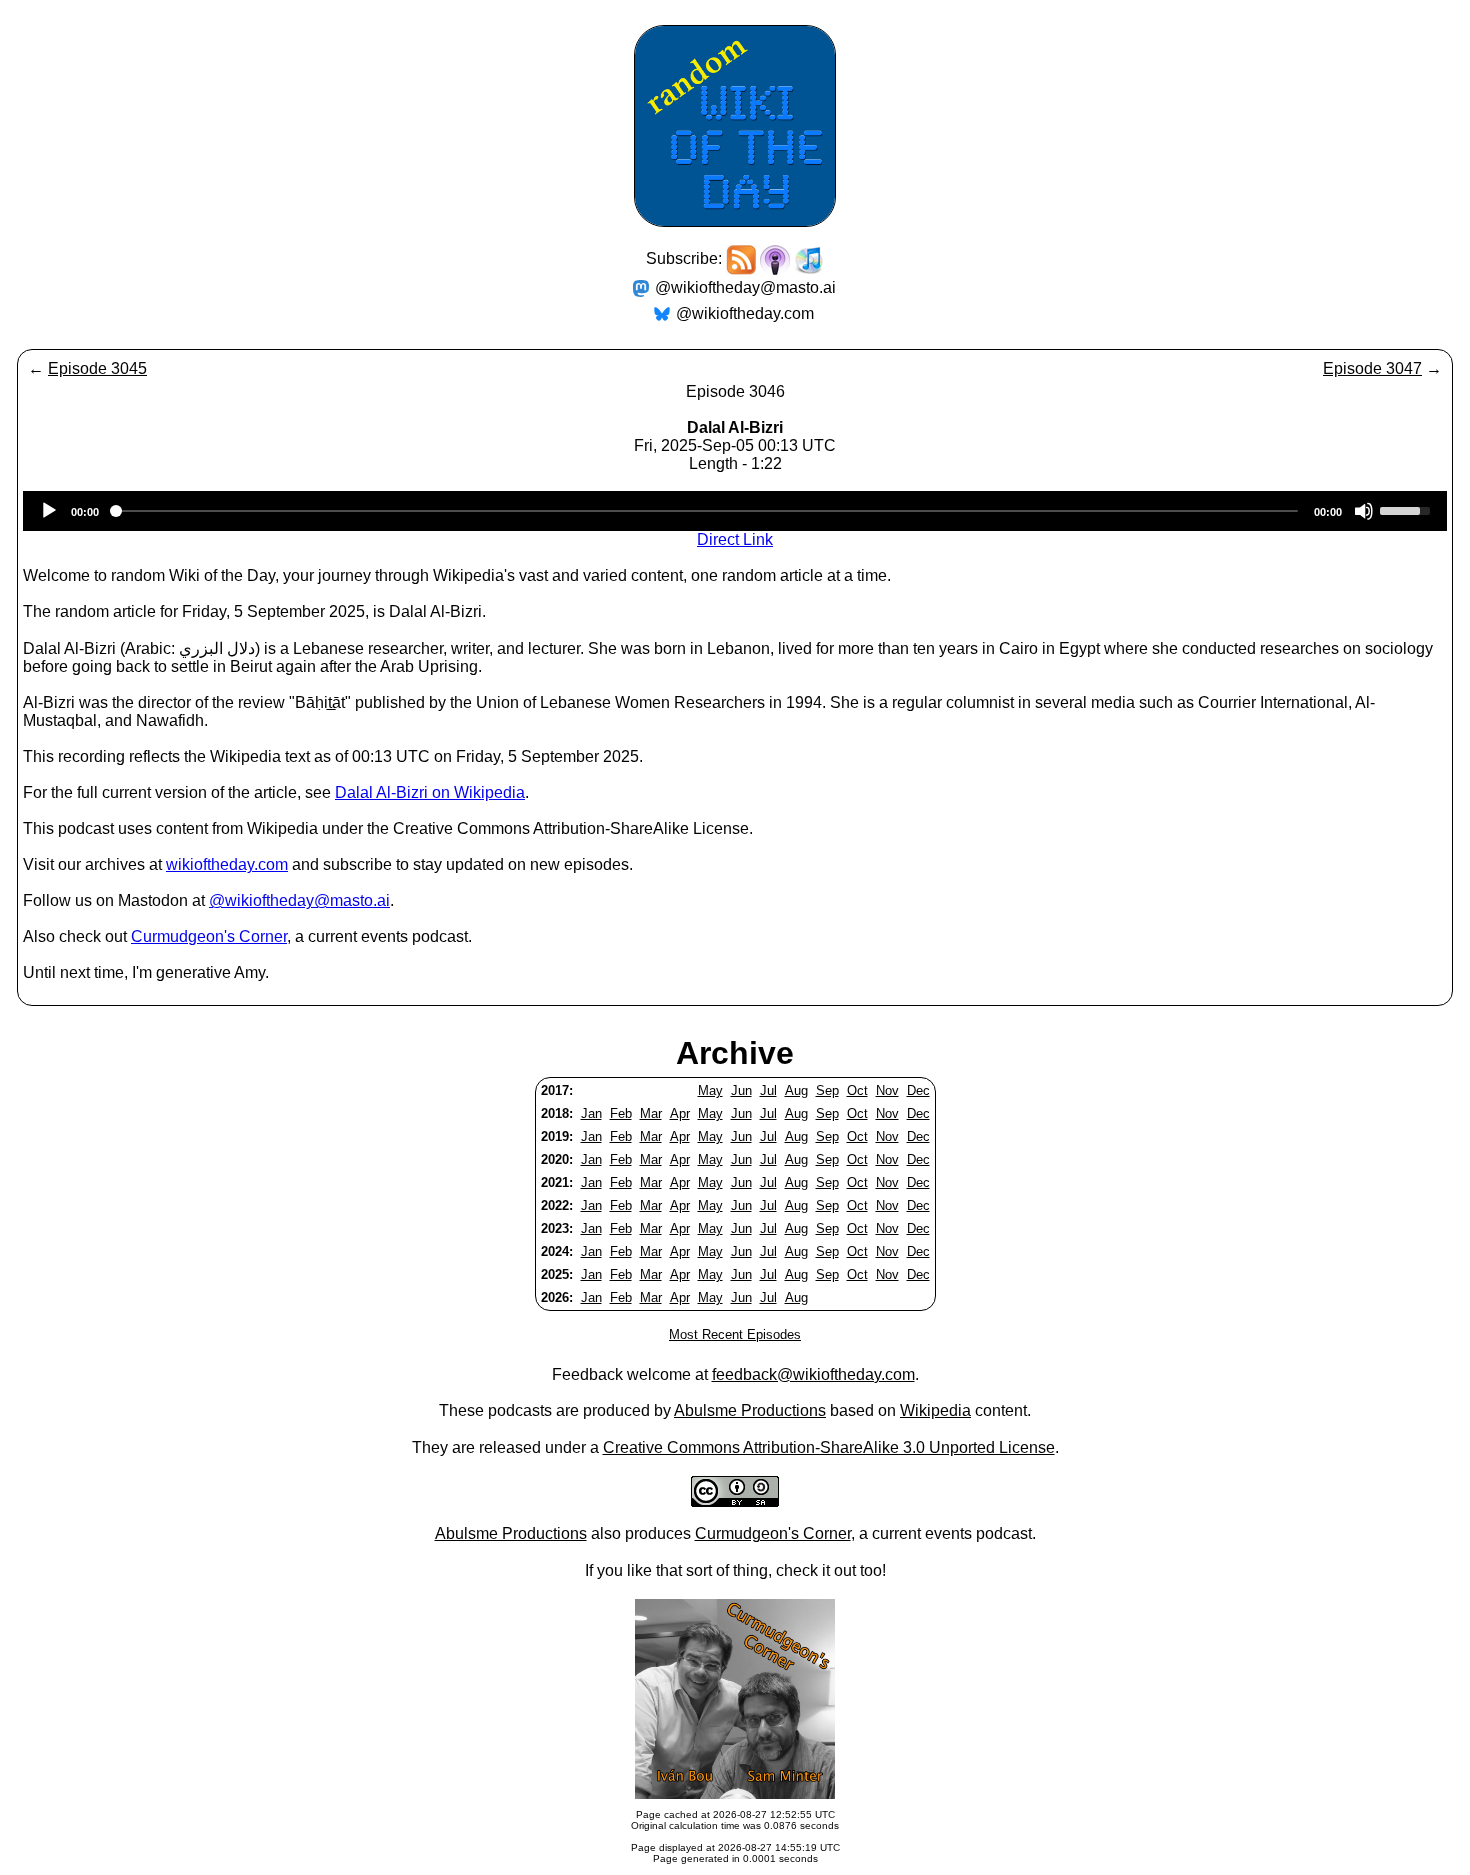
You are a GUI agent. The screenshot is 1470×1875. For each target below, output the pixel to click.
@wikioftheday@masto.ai (745, 287)
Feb (621, 1113)
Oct (857, 1090)
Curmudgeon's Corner (209, 936)
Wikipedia (935, 1410)
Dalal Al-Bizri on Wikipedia (430, 792)
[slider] (1408, 509)
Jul (768, 1090)
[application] (735, 511)
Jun (741, 1090)
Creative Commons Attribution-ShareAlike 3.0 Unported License (829, 1447)
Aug (796, 1090)
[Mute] (1364, 511)
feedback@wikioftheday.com (813, 1374)
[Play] (49, 511)
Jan (591, 1113)
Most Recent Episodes (735, 1334)
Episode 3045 (97, 368)
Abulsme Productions (750, 1410)
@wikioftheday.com (745, 313)
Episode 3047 (1372, 368)
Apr (680, 1113)
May (710, 1090)
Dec (918, 1090)
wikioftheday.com (227, 864)
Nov (887, 1090)
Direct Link (735, 539)
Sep (827, 1090)
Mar (651, 1113)
